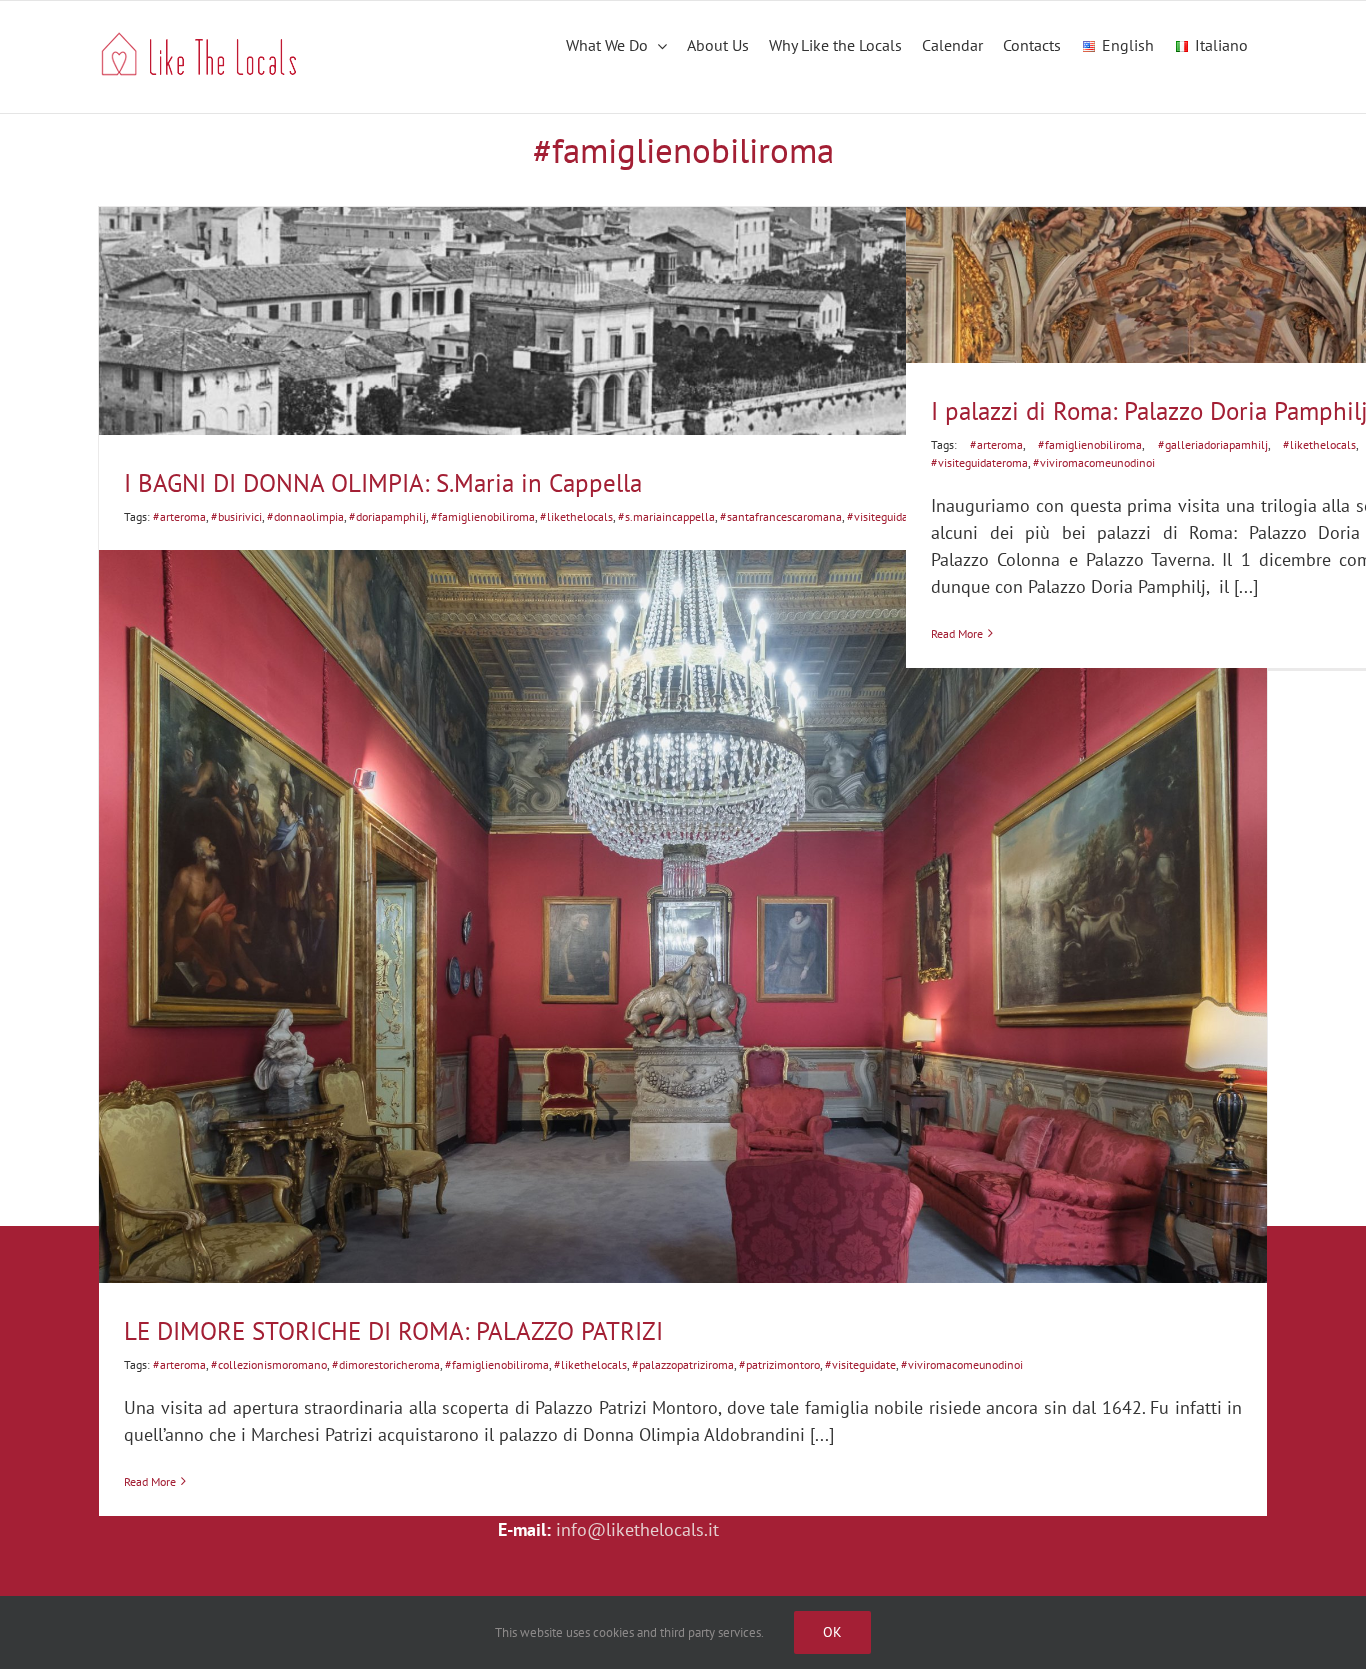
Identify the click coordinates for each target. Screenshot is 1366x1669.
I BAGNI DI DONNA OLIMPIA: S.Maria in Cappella (383, 483)
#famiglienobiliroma (483, 516)
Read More (150, 1481)
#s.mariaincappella (666, 516)
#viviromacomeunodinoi (962, 1364)
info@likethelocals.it (637, 1529)
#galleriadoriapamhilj (1213, 444)
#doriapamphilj (387, 516)
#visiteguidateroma (979, 462)
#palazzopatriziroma (683, 1364)
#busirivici (236, 516)
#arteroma (179, 516)
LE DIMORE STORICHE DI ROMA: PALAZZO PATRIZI (393, 1331)
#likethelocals (576, 516)
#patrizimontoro (779, 1364)
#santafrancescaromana (781, 516)
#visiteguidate (882, 516)
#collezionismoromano (269, 1364)
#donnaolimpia (305, 516)
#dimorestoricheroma (386, 1364)
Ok (832, 1632)
